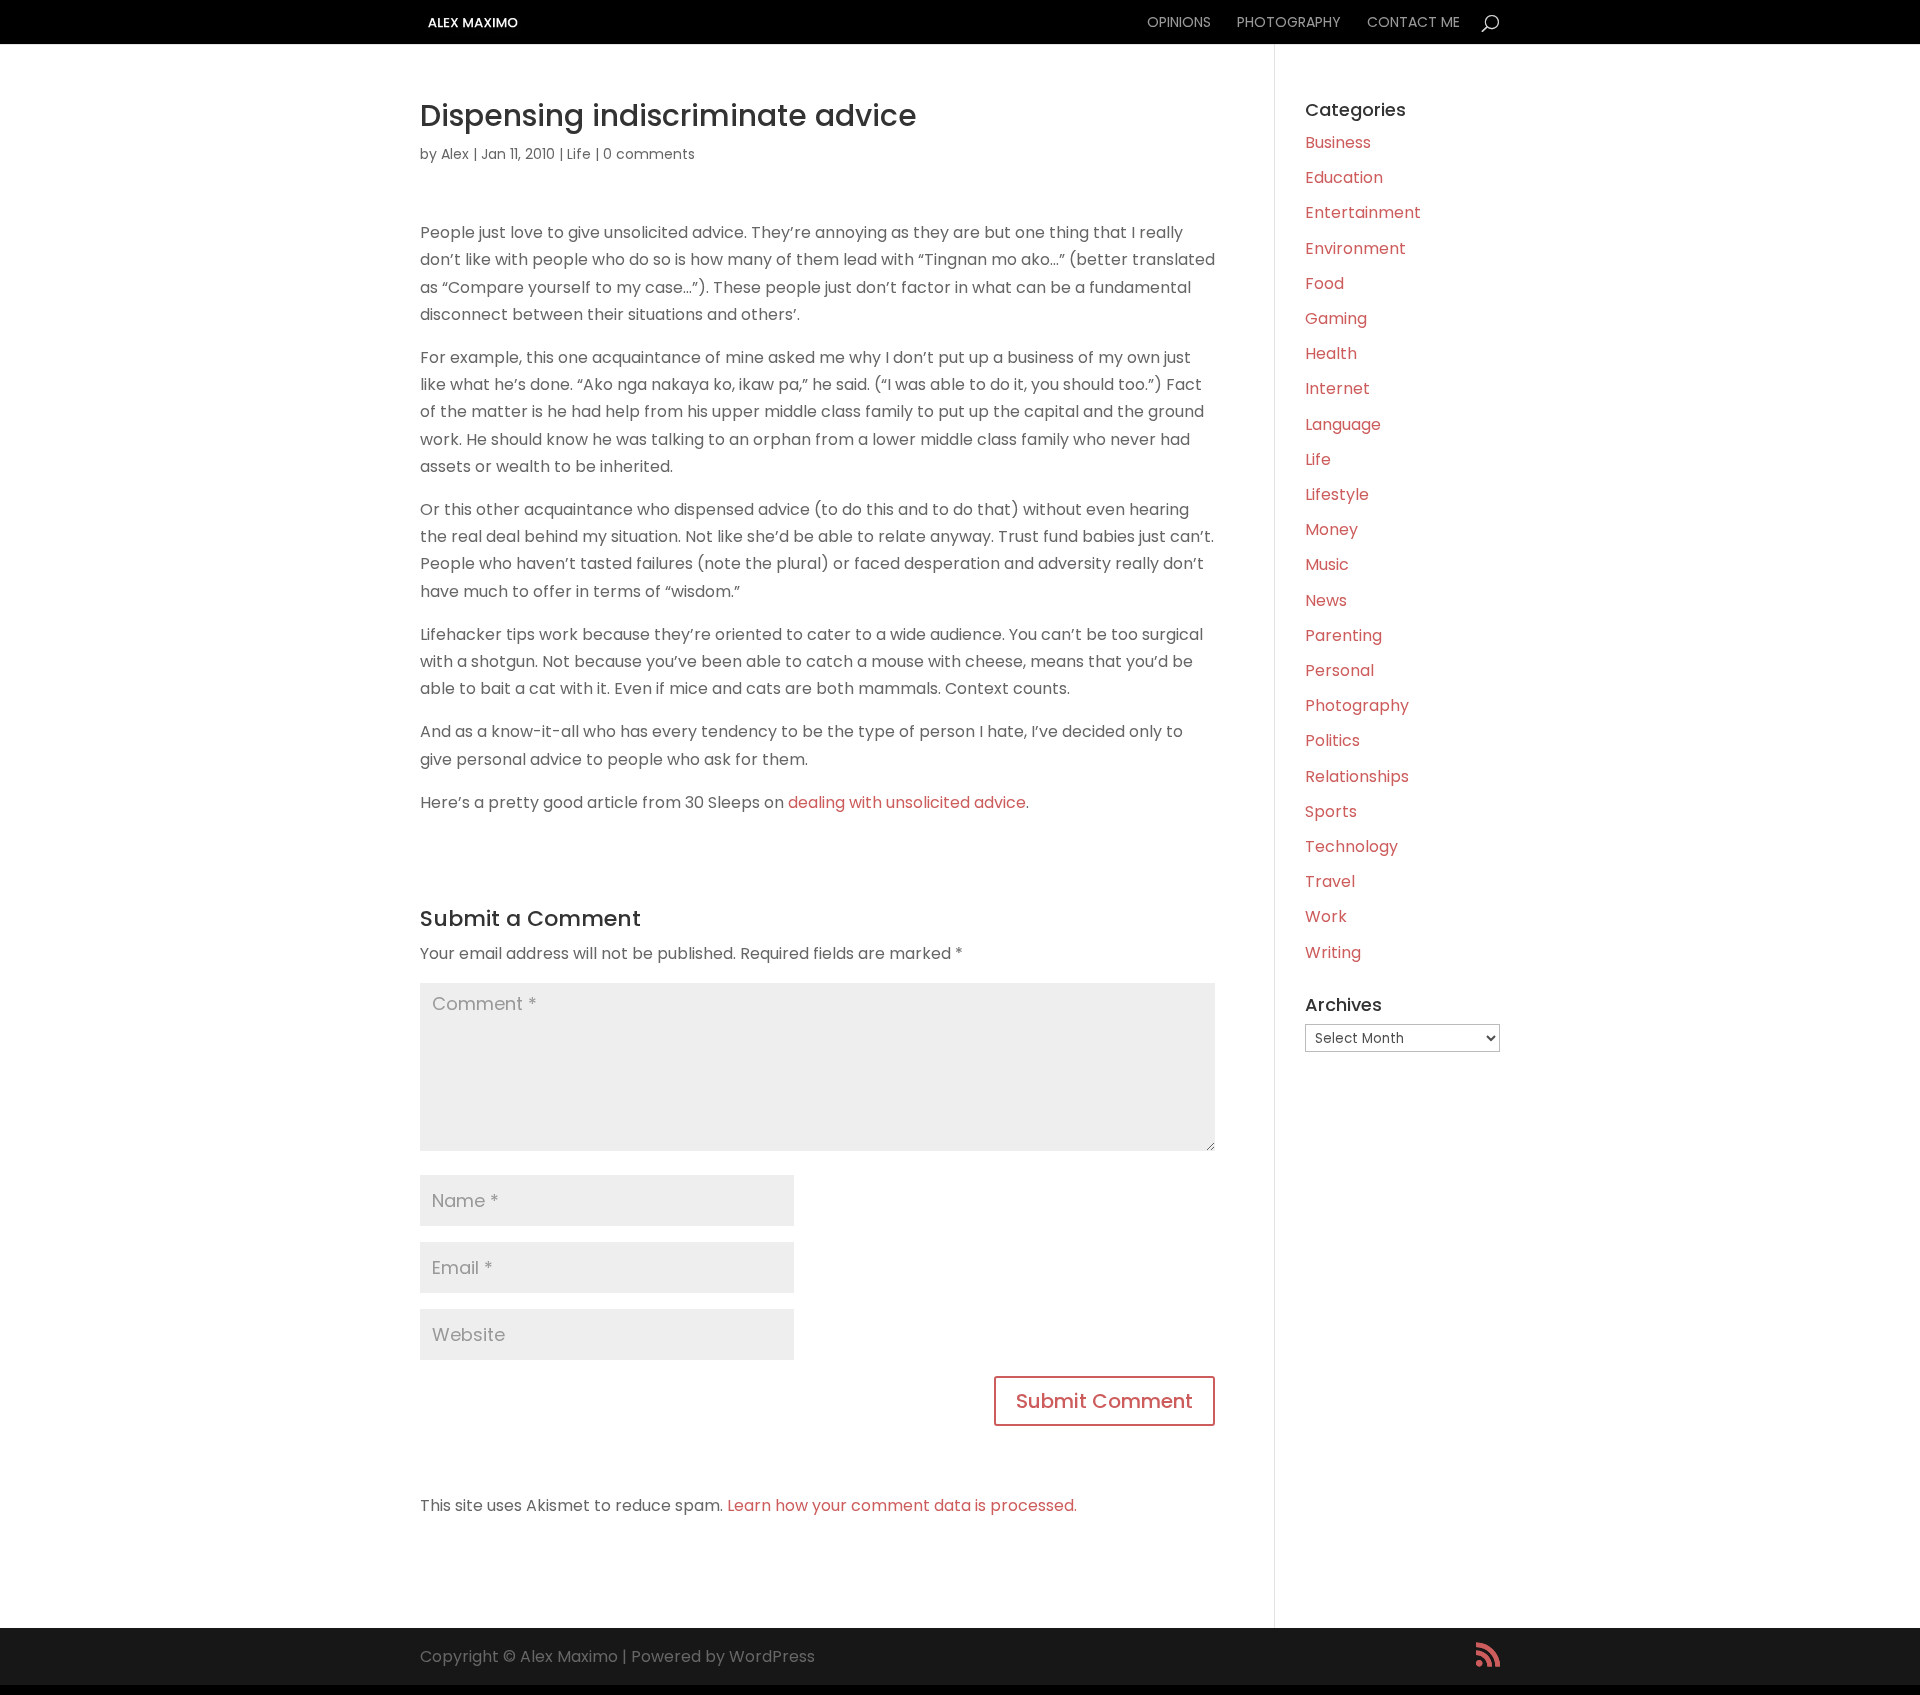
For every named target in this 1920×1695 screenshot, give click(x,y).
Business (1338, 142)
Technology (1351, 846)
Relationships (1357, 776)
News (1326, 600)
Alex (455, 154)
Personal (1339, 670)
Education (1344, 177)
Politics (1332, 740)
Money (1331, 529)
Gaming (1336, 318)
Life (579, 154)
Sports (1331, 811)
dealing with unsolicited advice (907, 802)
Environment (1355, 248)
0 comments (649, 154)
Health (1331, 353)
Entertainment (1363, 212)
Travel (1330, 881)
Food (1324, 283)
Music (1327, 564)
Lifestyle (1337, 494)
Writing (1333, 952)
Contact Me (1413, 23)
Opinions (1179, 23)
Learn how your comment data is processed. (902, 1505)
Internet (1337, 388)
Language (1343, 424)
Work (1326, 916)
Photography (1289, 23)
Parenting (1343, 635)
